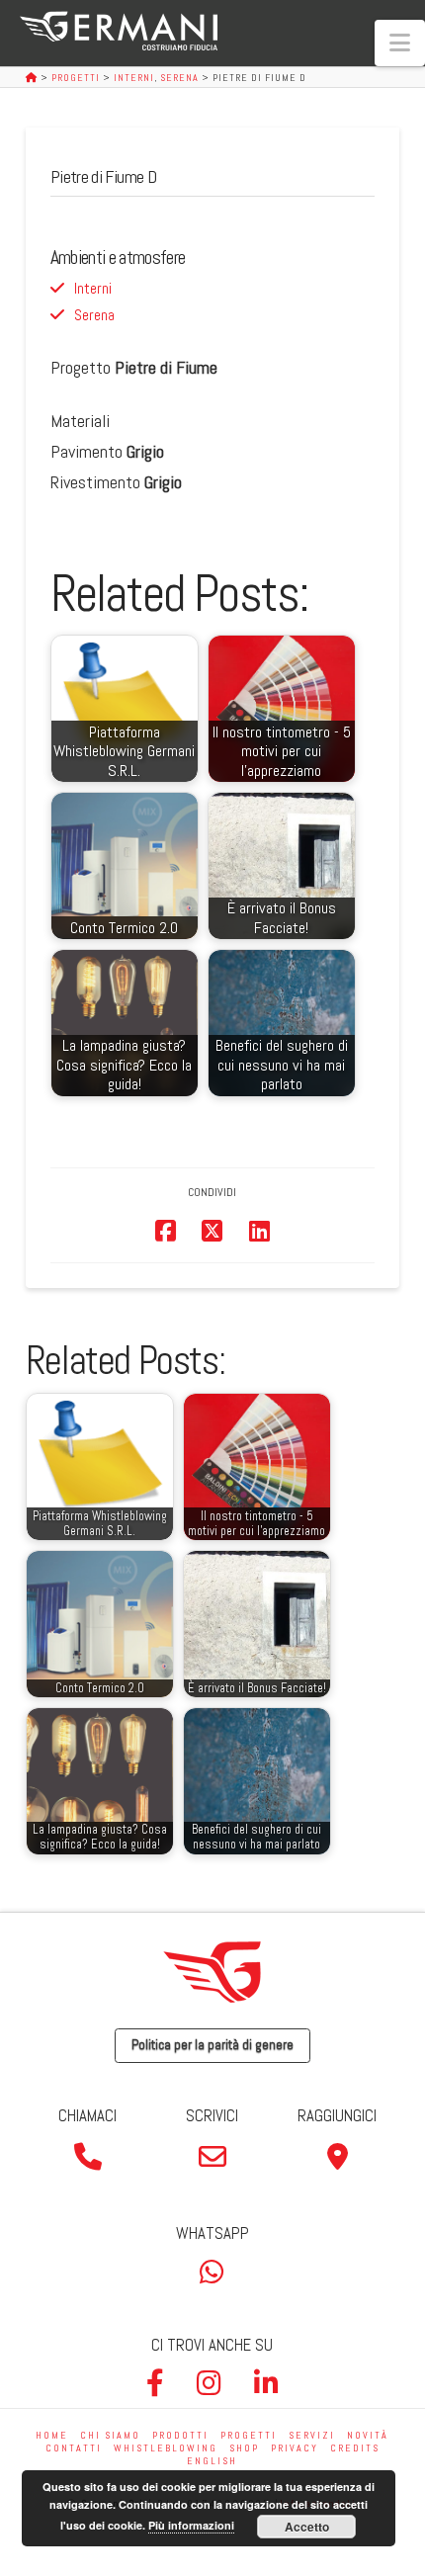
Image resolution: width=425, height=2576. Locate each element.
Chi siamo (110, 2435)
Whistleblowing (166, 2448)
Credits (355, 2448)
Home (52, 2435)
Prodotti (180, 2435)
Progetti (249, 2435)
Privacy (295, 2448)
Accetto (307, 2527)
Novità (368, 2435)
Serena (94, 315)
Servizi (312, 2435)
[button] (400, 43)
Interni (93, 288)
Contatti (74, 2448)
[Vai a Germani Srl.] (33, 78)
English (212, 2461)
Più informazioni (191, 2525)
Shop (244, 2448)
